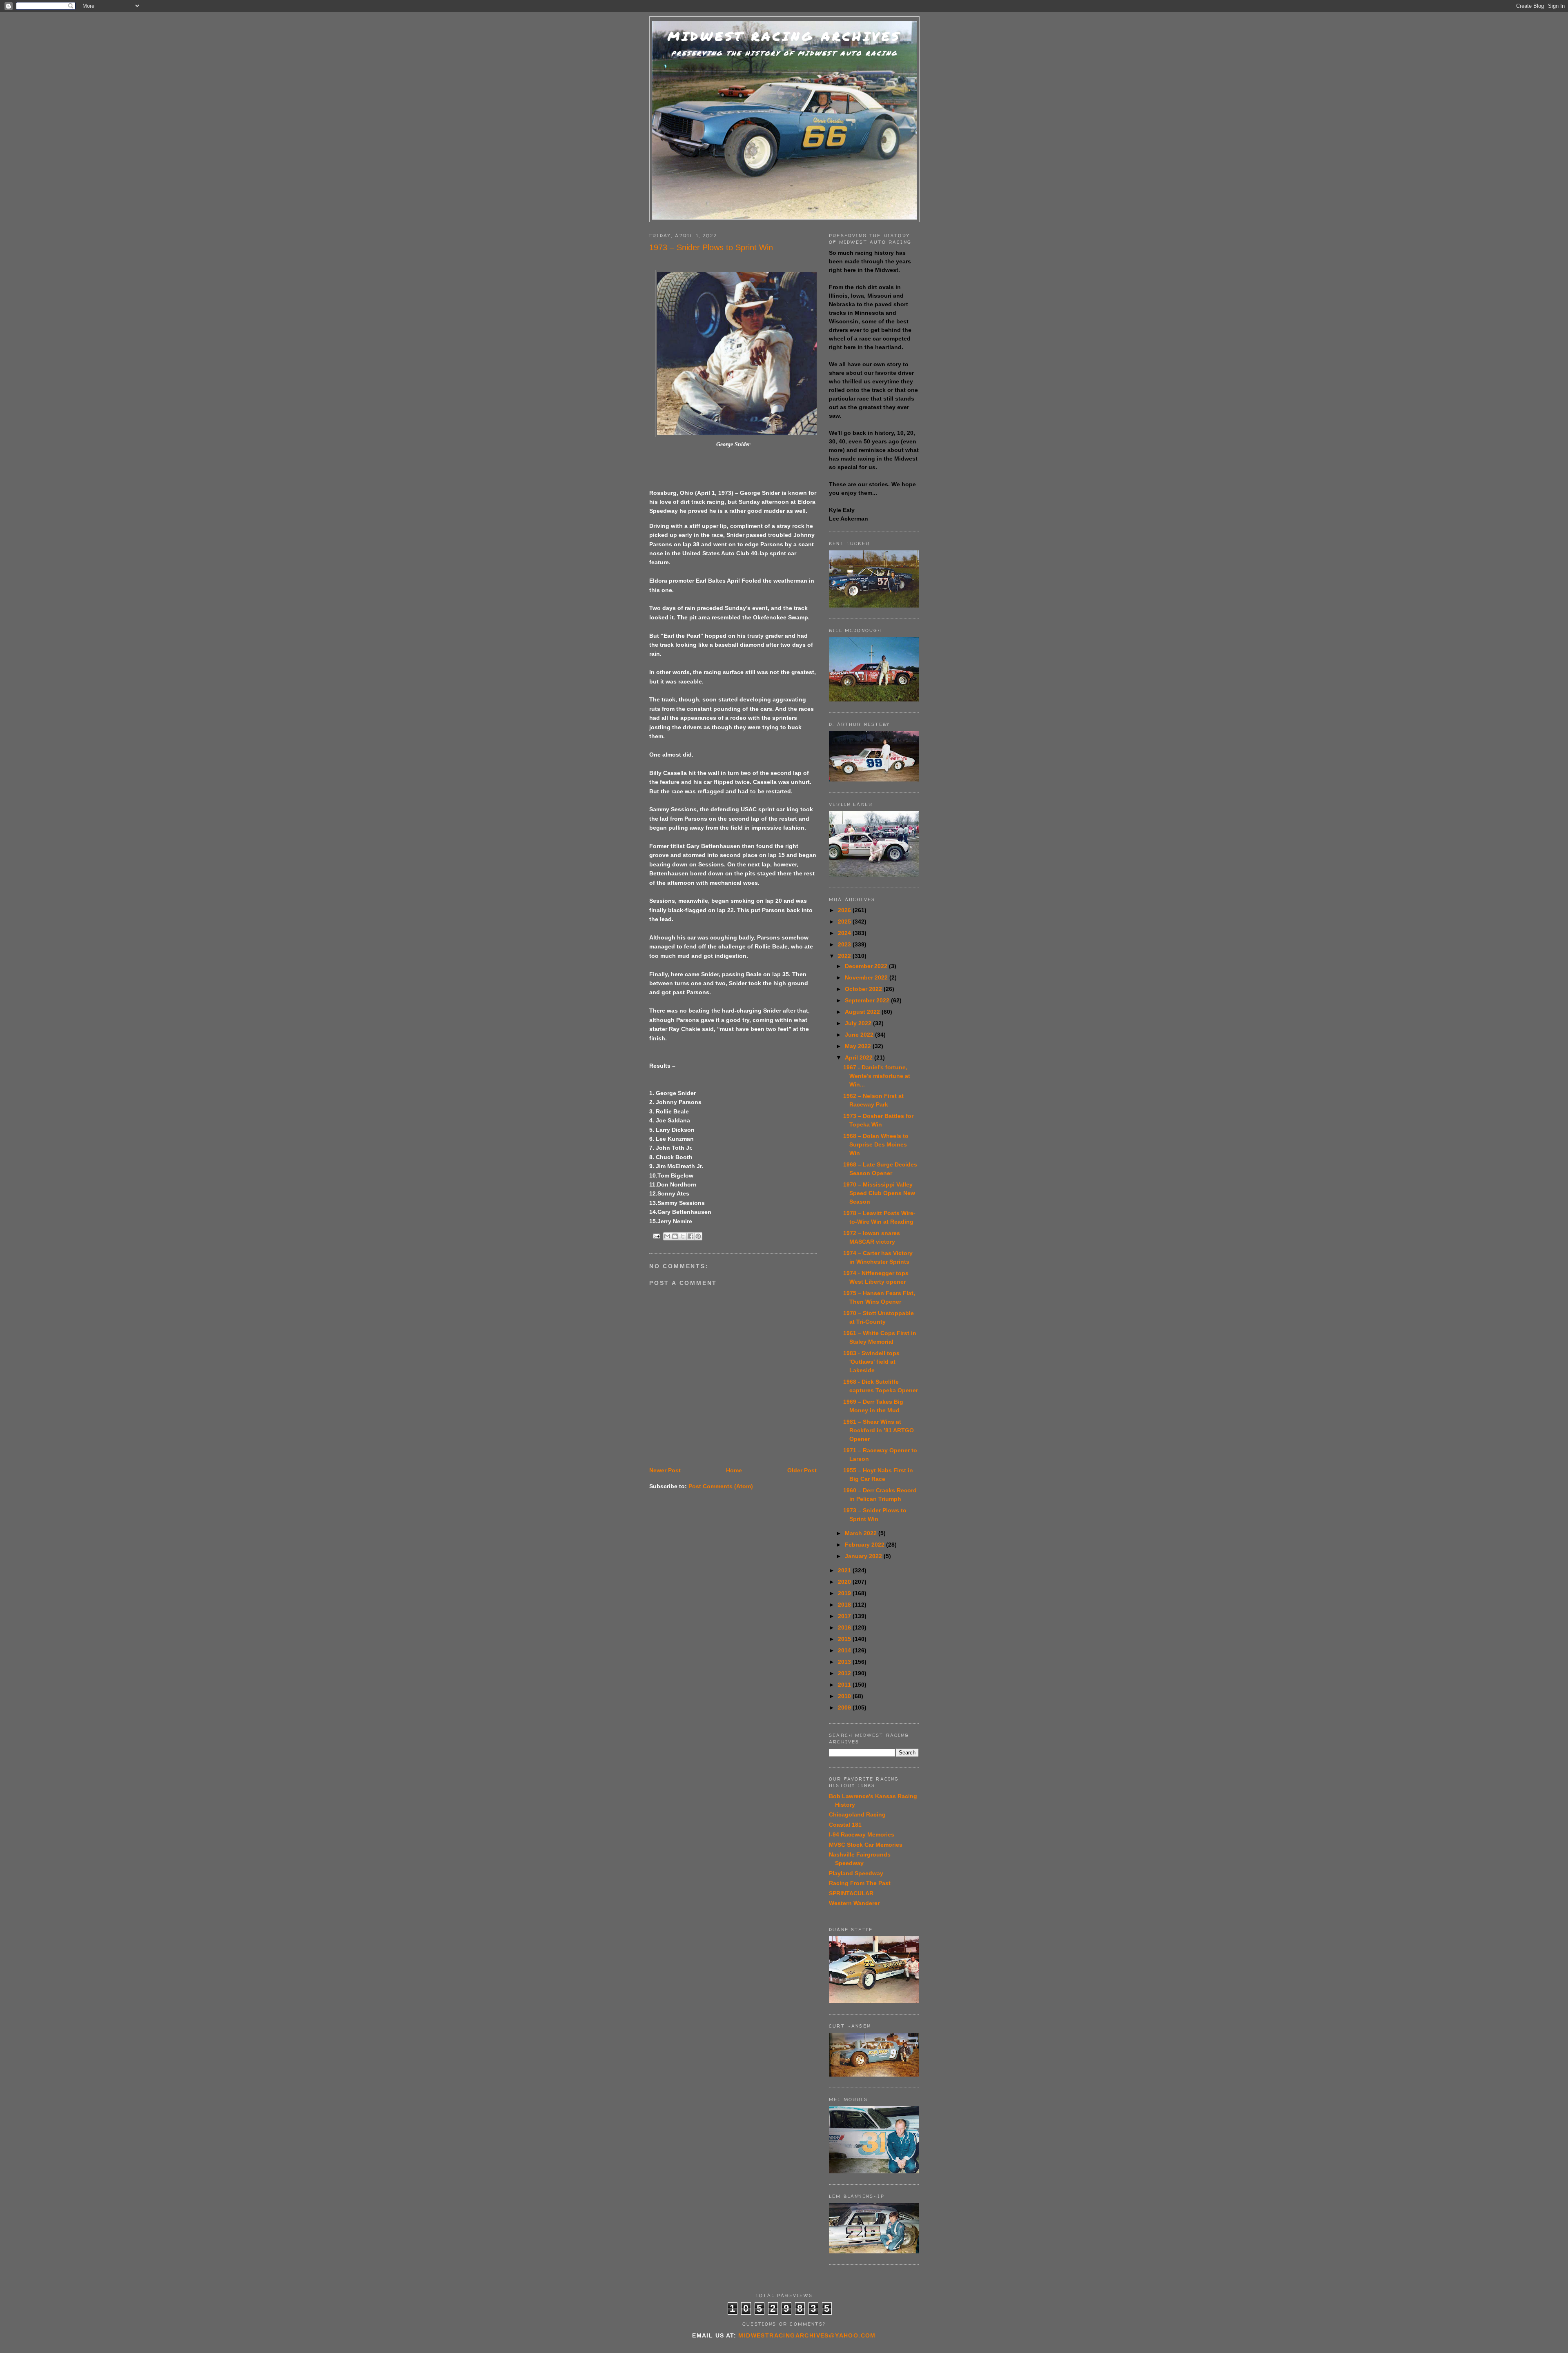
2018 (845, 1605)
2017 (845, 1616)
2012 (845, 1673)
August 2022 (863, 1012)
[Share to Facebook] (690, 1236)
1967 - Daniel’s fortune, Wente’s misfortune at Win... (877, 1076)
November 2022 (867, 977)
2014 (845, 1650)
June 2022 (860, 1035)
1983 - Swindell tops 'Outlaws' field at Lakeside (871, 1362)
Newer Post (665, 1470)
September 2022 (868, 1000)
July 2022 (859, 1023)
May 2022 (859, 1046)
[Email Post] (656, 1236)
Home (734, 1470)
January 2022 (864, 1556)
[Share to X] (683, 1236)
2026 (845, 910)
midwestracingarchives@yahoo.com (807, 2335)
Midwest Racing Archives (784, 36)
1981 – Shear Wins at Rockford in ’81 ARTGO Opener (879, 1430)
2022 (845, 956)
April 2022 (860, 1057)
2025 (845, 922)
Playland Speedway (856, 1873)
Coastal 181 (845, 1825)
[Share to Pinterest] (698, 1236)
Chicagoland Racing (857, 1814)
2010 (845, 1696)
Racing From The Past (860, 1883)
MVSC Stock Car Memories (866, 1845)
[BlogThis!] (675, 1236)
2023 (845, 944)
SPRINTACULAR (851, 1893)
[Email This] (667, 1236)
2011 (845, 1685)
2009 (845, 1707)
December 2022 (867, 966)
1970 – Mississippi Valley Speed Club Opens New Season (879, 1193)
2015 (845, 1639)
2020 (845, 1582)
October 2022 (864, 989)
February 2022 (865, 1545)
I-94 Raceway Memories (862, 1834)
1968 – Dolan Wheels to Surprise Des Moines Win (876, 1144)
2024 (845, 933)
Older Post (802, 1470)
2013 (845, 1662)
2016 (845, 1627)
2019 (845, 1593)
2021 (845, 1570)
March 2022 (862, 1533)
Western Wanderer (854, 1903)
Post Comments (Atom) (721, 1486)
